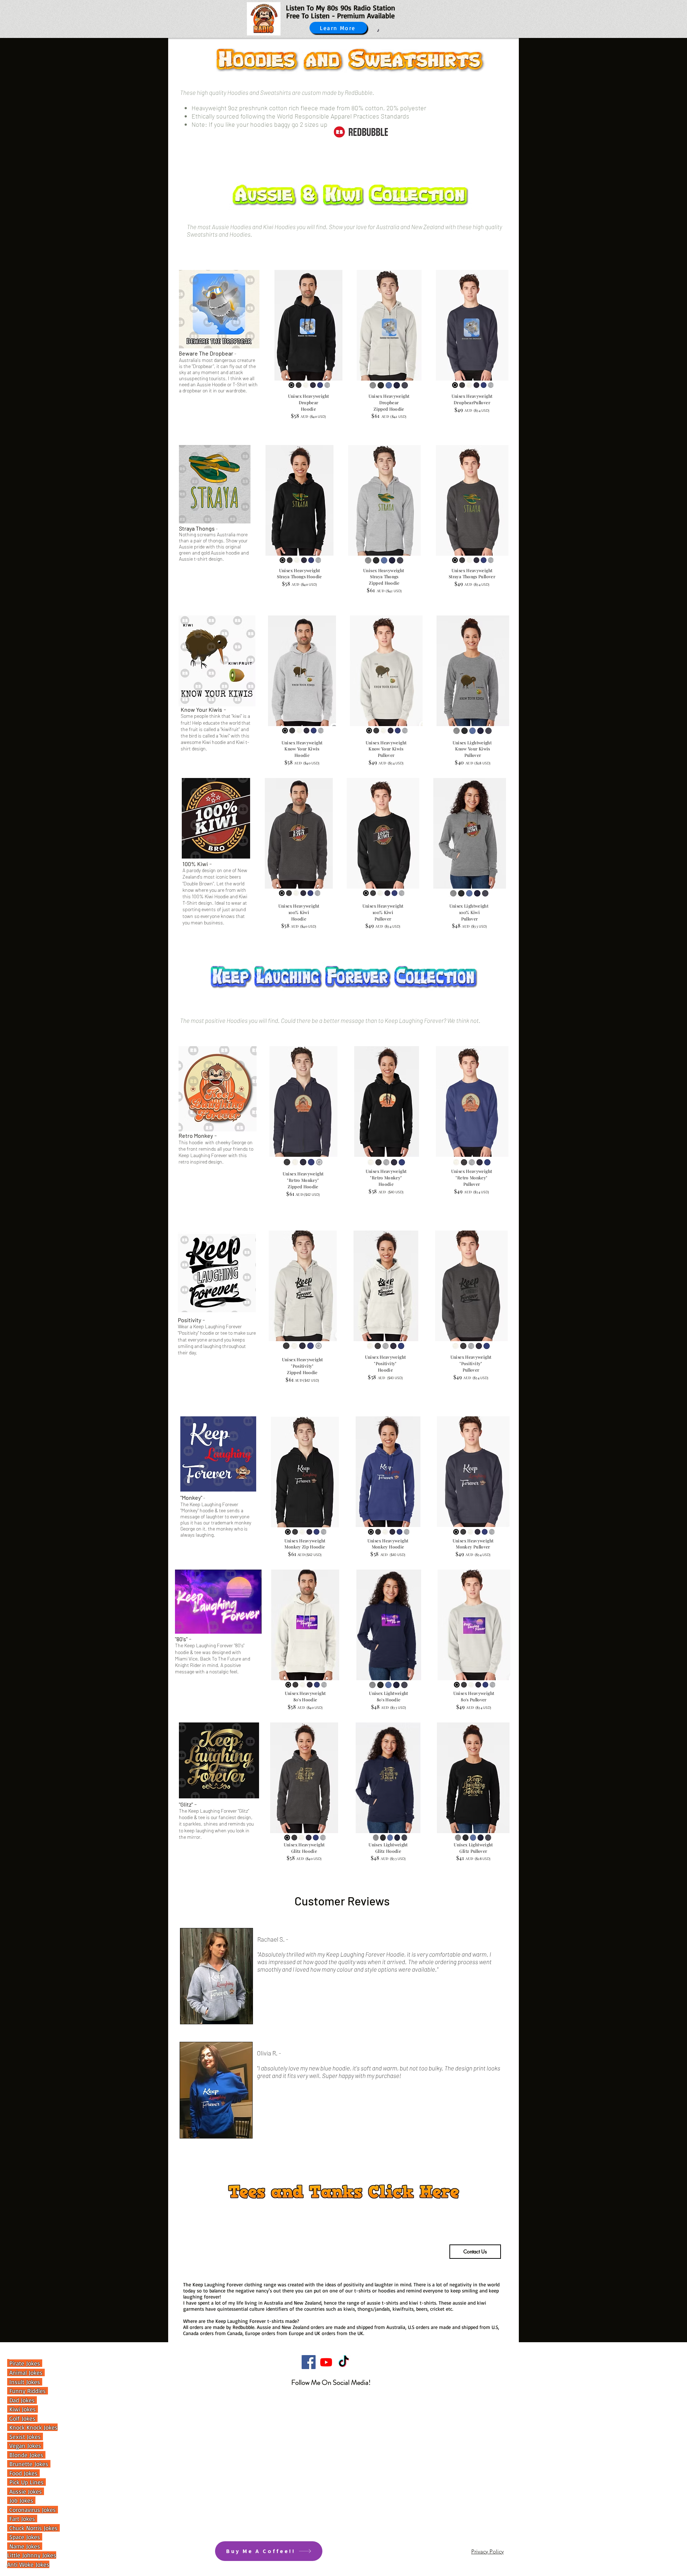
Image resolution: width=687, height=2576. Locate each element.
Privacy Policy (488, 2551)
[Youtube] (326, 2362)
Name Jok (21, 2546)
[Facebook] (309, 2362)
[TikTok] (344, 2362)
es (38, 2546)
